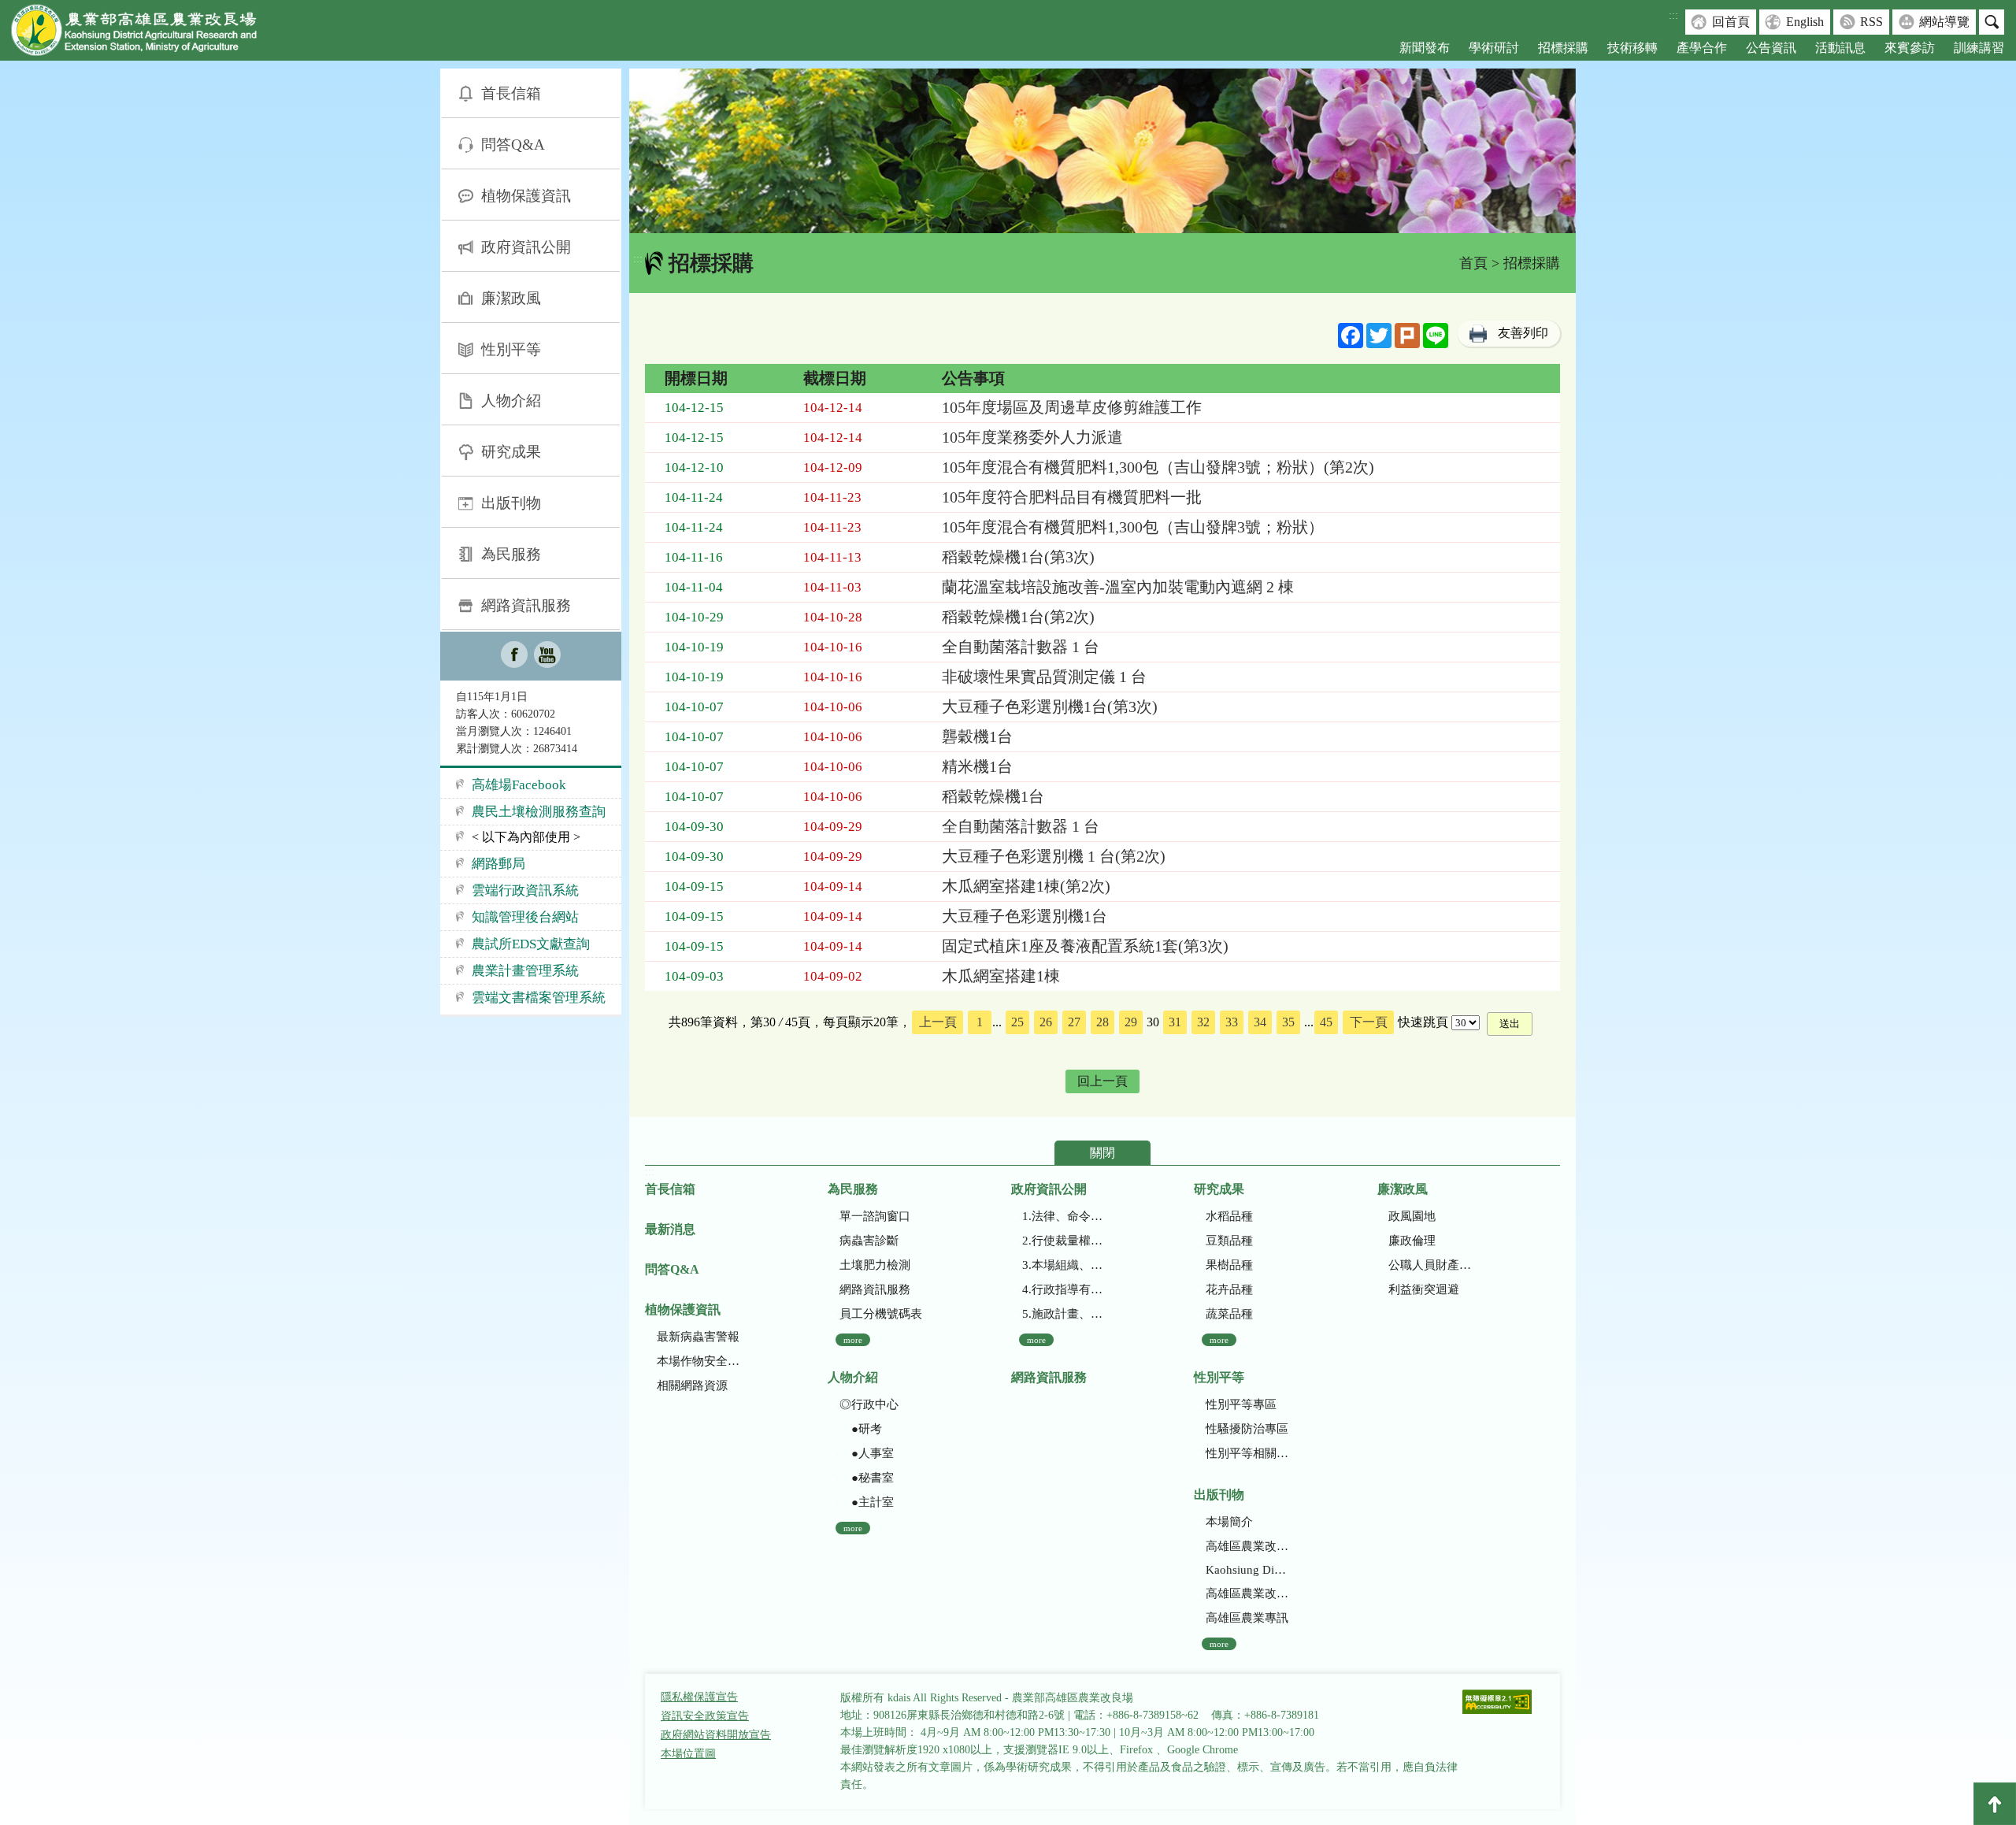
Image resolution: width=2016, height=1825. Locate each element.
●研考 (861, 1429)
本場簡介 (1229, 1522)
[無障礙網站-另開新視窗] (1497, 1703)
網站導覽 (1944, 22)
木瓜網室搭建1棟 (1001, 976)
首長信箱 (511, 93)
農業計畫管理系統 (525, 971)
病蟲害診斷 (869, 1241)
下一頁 (1369, 1022)
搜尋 (1992, 22)
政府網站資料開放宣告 (716, 1735)
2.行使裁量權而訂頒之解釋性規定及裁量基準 (1064, 1241)
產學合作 (1702, 48)
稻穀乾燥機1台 (993, 796)
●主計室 (867, 1502)
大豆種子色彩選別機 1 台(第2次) (1054, 856)
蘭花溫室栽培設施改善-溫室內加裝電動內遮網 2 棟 (1118, 587)
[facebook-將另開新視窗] (514, 656)
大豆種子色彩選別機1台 (1025, 916)
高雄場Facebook (519, 785)
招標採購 (1563, 48)
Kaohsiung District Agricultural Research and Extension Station (1247, 1570)
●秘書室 (867, 1478)
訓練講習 (1979, 48)
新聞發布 (1425, 48)
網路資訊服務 (526, 605)
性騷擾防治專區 (1247, 1429)
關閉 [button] (1102, 1153)
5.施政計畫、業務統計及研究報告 (1064, 1314)
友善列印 (1523, 333)
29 (1131, 1022)
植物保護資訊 (526, 196)
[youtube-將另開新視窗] (547, 656)
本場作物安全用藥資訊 (698, 1361)
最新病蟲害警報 (698, 1337)
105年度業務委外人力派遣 (1032, 437)
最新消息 (670, 1229)
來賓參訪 (1910, 48)
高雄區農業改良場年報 (1247, 1593)
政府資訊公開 (526, 247)
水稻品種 (1229, 1216)
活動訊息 (1840, 48)
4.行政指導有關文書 (1064, 1289)
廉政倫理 (1412, 1241)
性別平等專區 (1241, 1404)
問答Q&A (513, 145)
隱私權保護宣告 (699, 1697)
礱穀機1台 (977, 736)
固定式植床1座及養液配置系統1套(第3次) (1085, 946)
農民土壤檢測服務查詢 (539, 812)
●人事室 (867, 1453)
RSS (1871, 22)
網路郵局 (498, 864)
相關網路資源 (692, 1385)
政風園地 (1412, 1216)
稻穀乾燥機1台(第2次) (1018, 617)
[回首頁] (146, 33)
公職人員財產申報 (1430, 1265)
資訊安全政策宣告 (705, 1716)
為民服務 (511, 554)
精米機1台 (977, 766)
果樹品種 (1229, 1265)
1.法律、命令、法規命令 (1064, 1216)
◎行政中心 (869, 1404)
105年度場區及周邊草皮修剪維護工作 (1072, 407)
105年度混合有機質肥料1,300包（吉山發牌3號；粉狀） (1133, 527)
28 (1102, 1022)
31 (1175, 1022)
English (1805, 22)
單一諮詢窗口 (875, 1216)
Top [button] (1995, 1804)
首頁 (1473, 263)
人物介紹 (511, 401)
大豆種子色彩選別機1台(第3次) (1050, 707)
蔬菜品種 (1229, 1314)
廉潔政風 (511, 298)
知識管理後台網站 (525, 917)
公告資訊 (1771, 48)
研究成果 (511, 452)
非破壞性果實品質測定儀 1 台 (1044, 677)
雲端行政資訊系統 (525, 890)
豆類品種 (1229, 1241)
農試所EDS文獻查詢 (531, 944)
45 (1326, 1022)
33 (1232, 1022)
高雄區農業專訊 (1247, 1618)
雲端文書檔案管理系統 (539, 998)
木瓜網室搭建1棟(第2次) (1026, 886)
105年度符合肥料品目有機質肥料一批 (1072, 497)
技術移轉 (1632, 48)
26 (1046, 1022)
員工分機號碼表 (881, 1314)
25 (1017, 1022)
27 (1074, 1022)
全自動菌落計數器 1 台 (1021, 647)
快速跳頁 (1423, 1022)
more (853, 1340)
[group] (1102, 151)
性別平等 (511, 349)
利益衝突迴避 (1424, 1289)
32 (1203, 1022)
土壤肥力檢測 (875, 1265)
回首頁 (1731, 22)
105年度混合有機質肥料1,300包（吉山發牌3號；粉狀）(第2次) (1158, 467)
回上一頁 (1102, 1081)
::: (1673, 15)
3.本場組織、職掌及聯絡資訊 (1064, 1265)
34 (1260, 1022)
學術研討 (1494, 48)
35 (1288, 1022)
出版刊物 (511, 503)
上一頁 (938, 1022)
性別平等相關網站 (1247, 1453)
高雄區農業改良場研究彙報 (1247, 1546)
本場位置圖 (688, 1754)
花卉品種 (1229, 1289)
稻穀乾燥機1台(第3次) (1018, 557)
